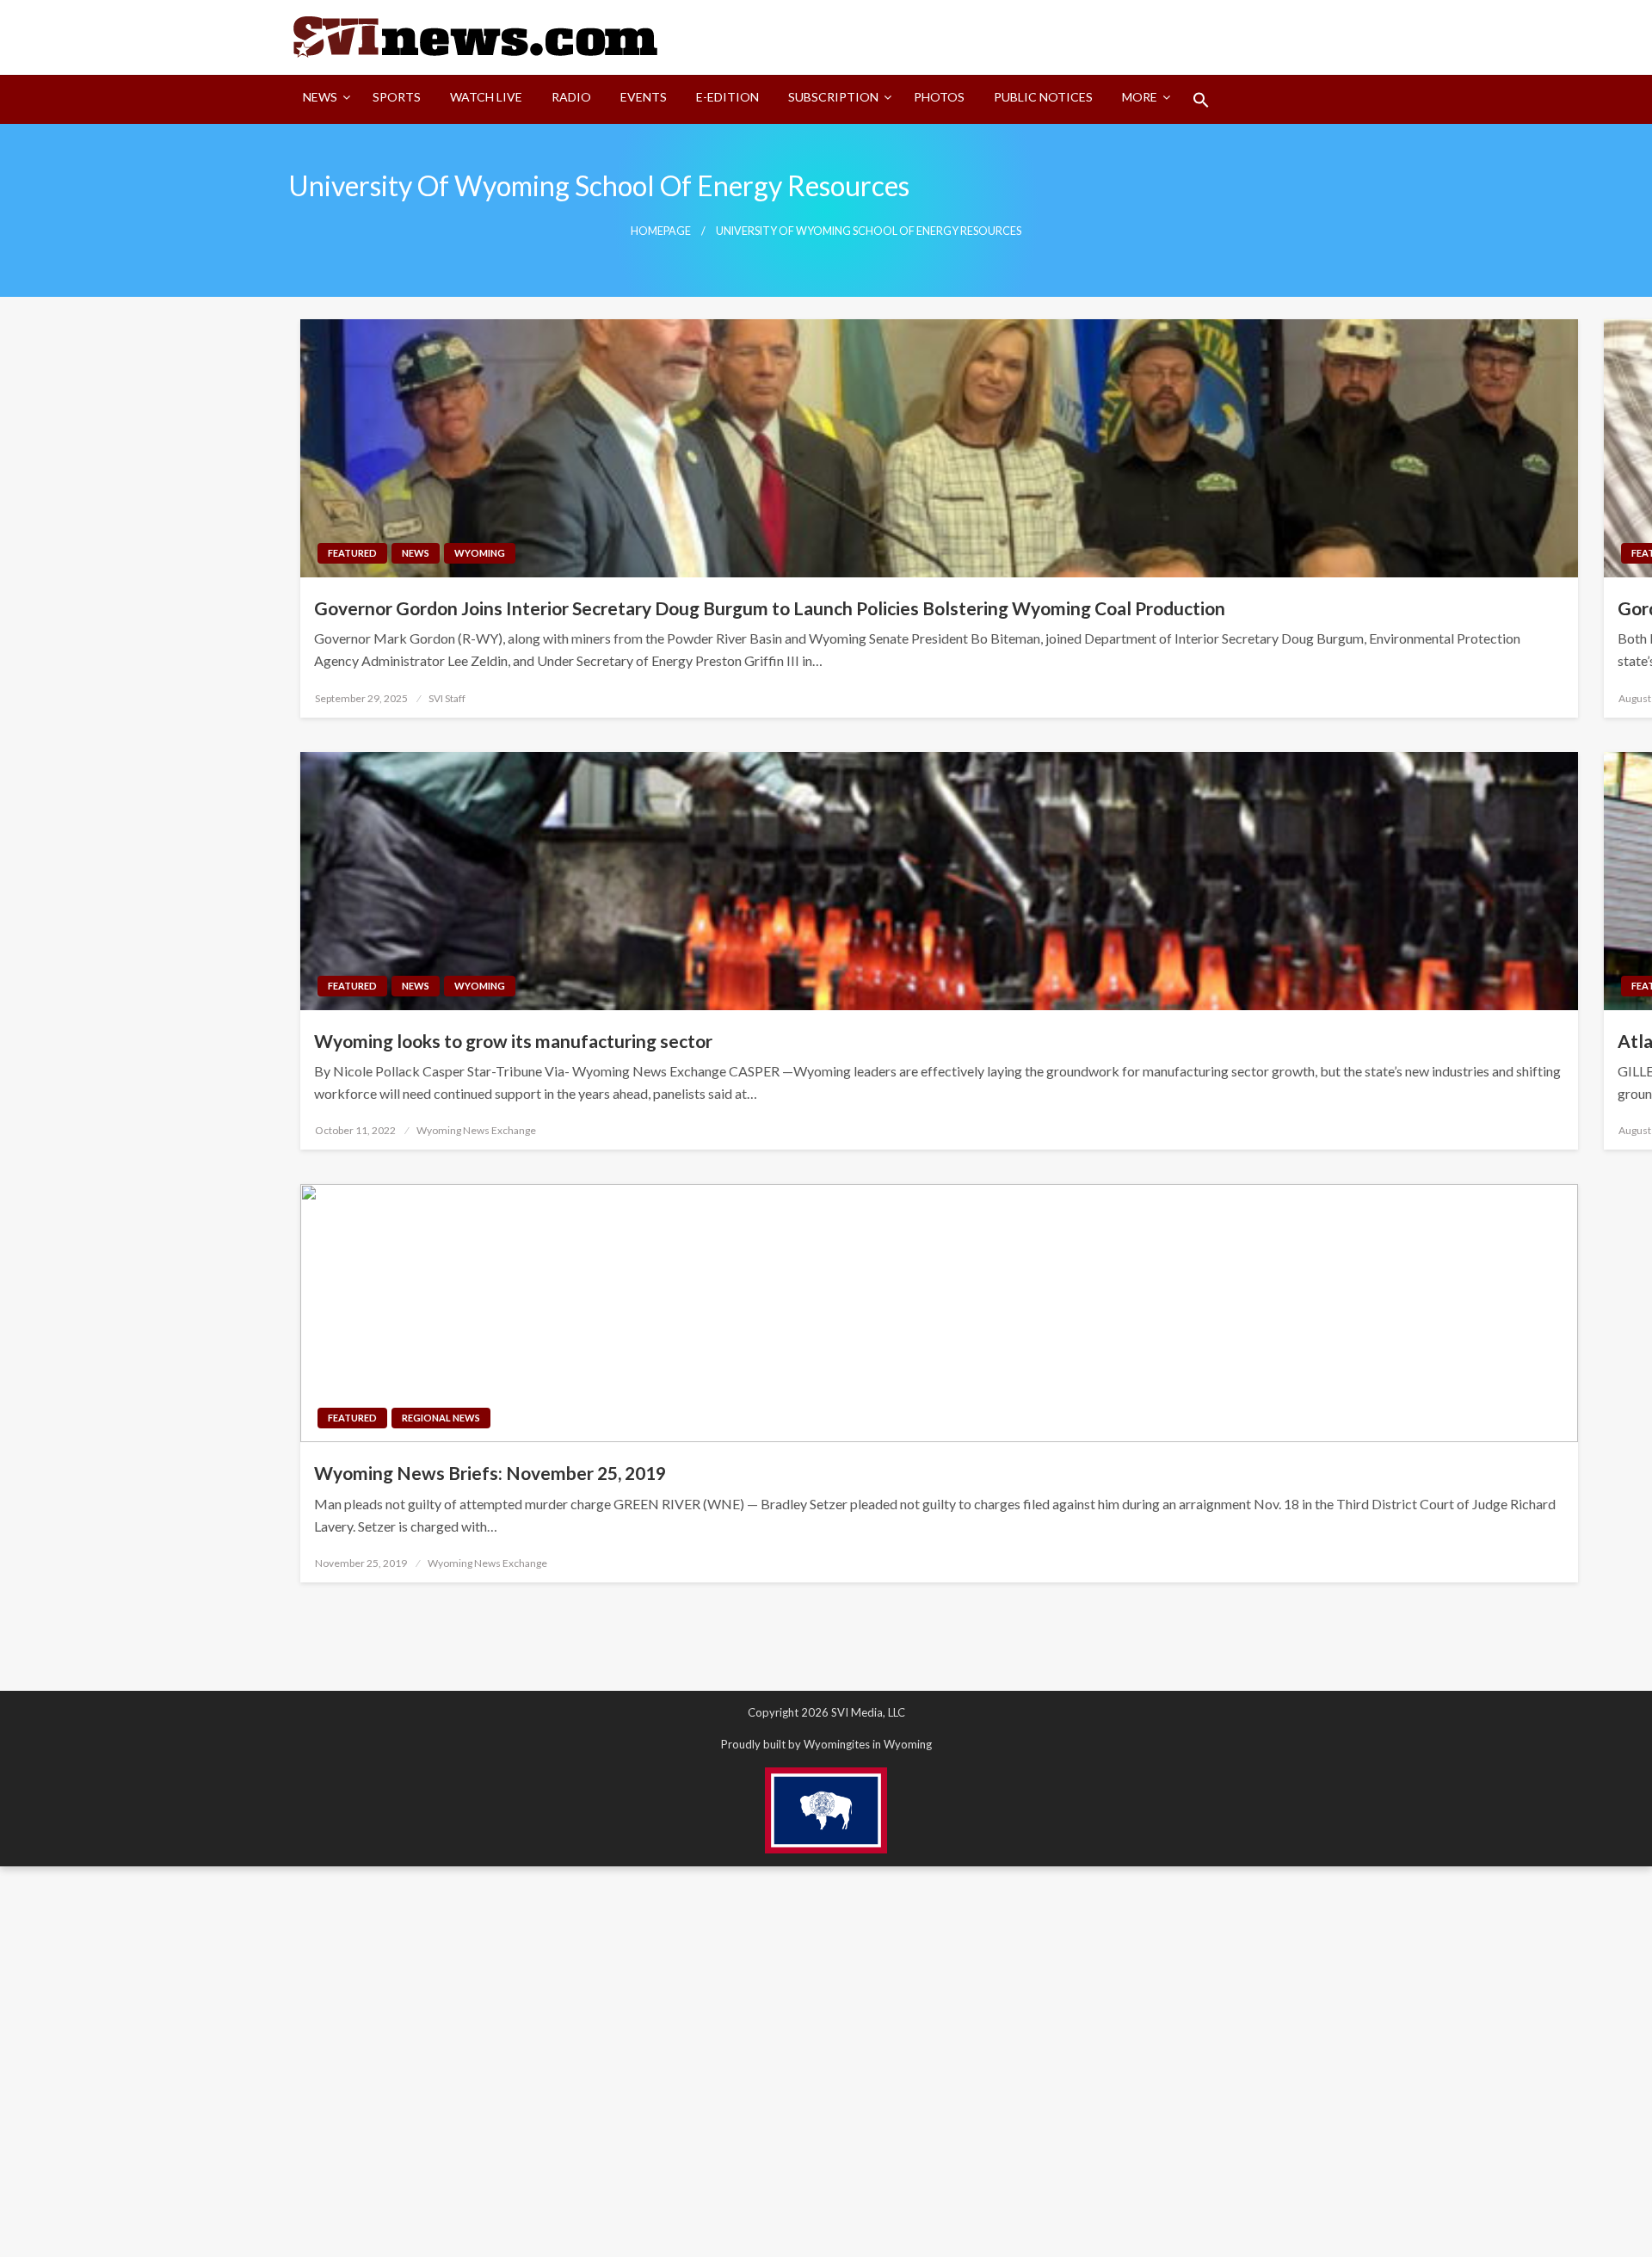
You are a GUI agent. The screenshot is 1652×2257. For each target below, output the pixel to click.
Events (644, 97)
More (1140, 97)
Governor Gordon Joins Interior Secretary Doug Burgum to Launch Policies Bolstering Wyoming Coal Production (771, 608)
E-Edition (727, 97)
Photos (939, 97)
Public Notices (1043, 97)
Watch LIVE (486, 97)
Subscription (833, 97)
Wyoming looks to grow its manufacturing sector (513, 1041)
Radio (571, 97)
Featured (352, 553)
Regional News (441, 1418)
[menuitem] (323, 100)
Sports (397, 97)
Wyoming (480, 553)
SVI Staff (447, 698)
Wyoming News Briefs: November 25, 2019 (490, 1473)
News (320, 97)
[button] (1201, 100)
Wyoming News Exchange (476, 1130)
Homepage (661, 231)
